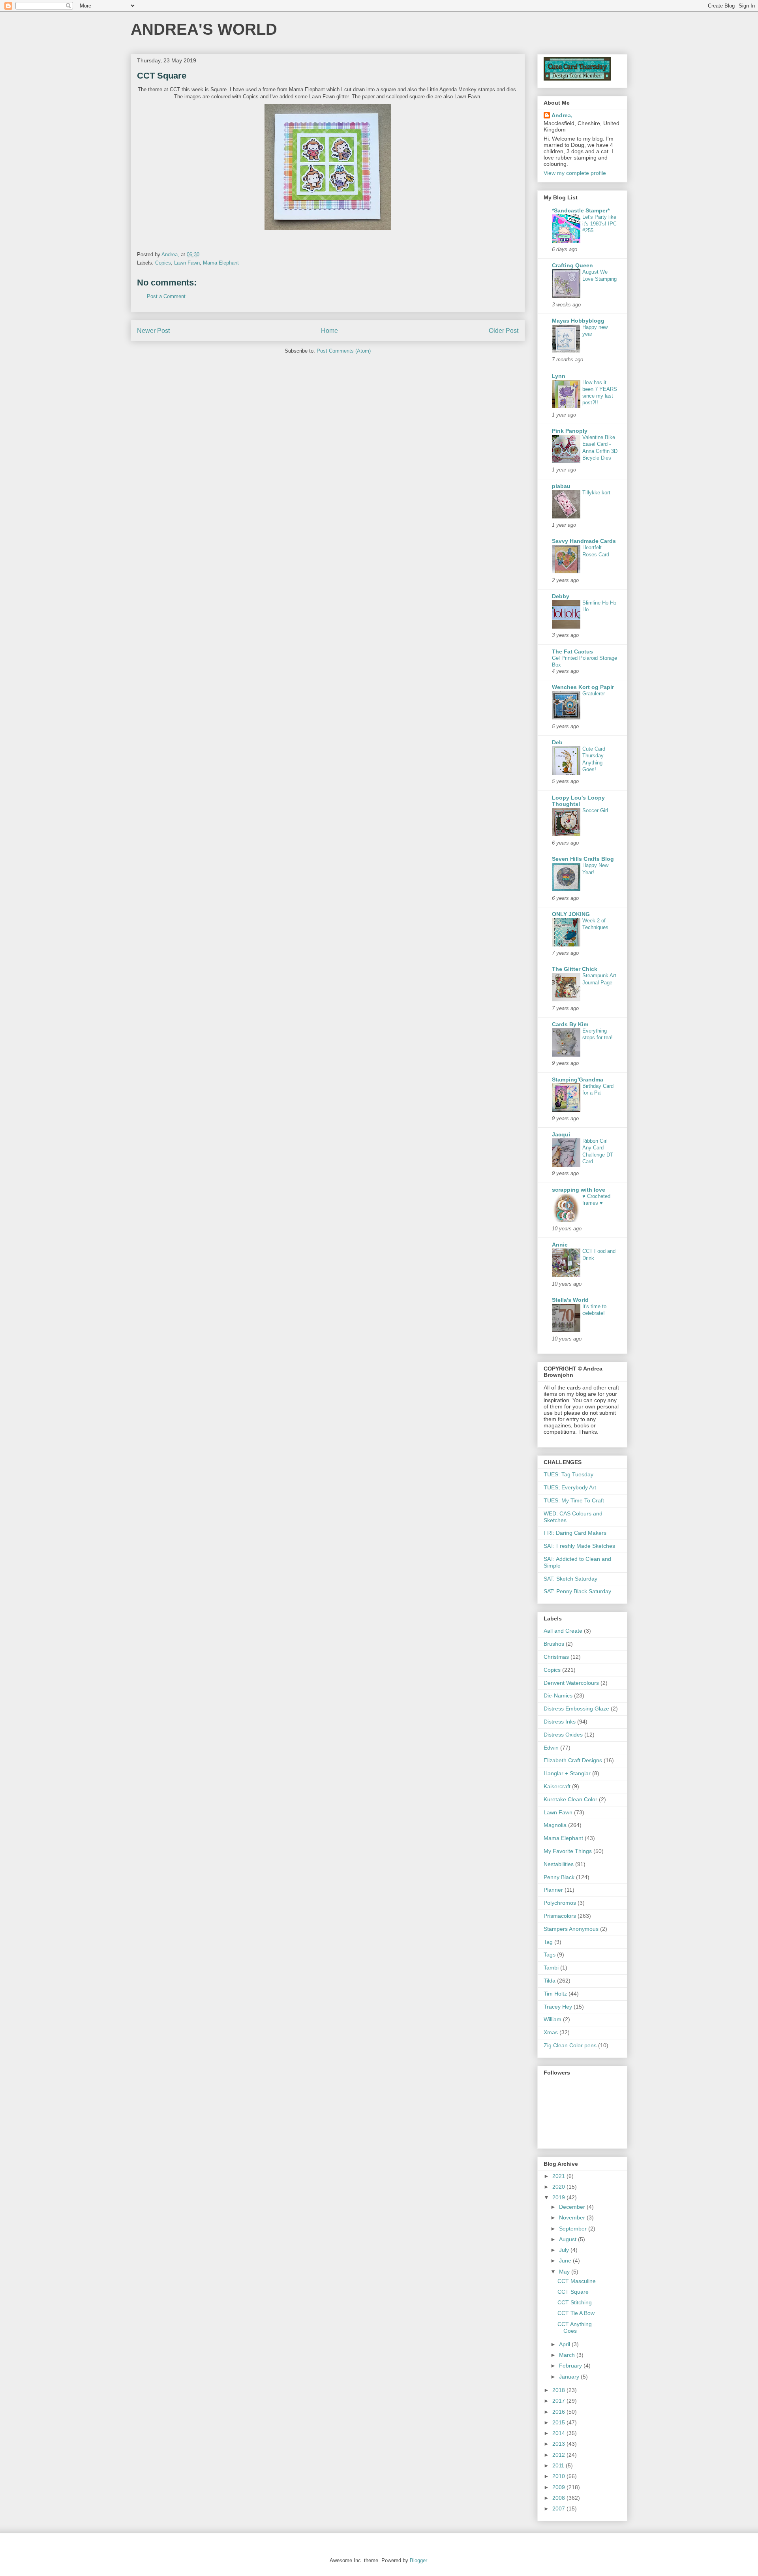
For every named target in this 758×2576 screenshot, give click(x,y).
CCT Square (573, 2292)
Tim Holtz (555, 1994)
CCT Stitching (575, 2302)
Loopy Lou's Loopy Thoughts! (578, 801)
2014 (559, 2433)
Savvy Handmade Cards (584, 541)
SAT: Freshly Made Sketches (579, 1546)
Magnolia (555, 1825)
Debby (561, 596)
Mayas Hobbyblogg (578, 321)
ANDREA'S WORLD (204, 29)
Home (329, 331)
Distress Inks (560, 1722)
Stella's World (570, 1300)
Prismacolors (560, 1916)
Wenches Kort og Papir (583, 687)
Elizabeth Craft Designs (573, 1760)
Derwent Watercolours (571, 1683)
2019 (559, 2197)
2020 (559, 2187)
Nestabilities (559, 1864)
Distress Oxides (563, 1735)
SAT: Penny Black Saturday (577, 1591)
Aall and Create (563, 1631)
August (568, 2239)
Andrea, (562, 115)
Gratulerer (594, 694)
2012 (559, 2455)
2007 (559, 2508)
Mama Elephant (221, 263)
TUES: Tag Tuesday (568, 1474)
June (566, 2261)
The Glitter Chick (575, 969)
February (571, 2366)
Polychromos (560, 1903)
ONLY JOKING (571, 914)
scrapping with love (579, 1190)
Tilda (550, 1981)
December (573, 2207)
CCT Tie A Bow (576, 2313)
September (574, 2229)
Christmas (556, 1657)
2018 (559, 2390)
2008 (559, 2498)
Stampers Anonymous (571, 1929)
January (570, 2377)
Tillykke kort (596, 493)
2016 (559, 2412)
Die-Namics (558, 1695)
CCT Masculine (577, 2281)
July (565, 2250)
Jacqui (561, 1134)
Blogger (418, 2560)
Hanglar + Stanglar (567, 1773)
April (565, 2344)
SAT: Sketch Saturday (570, 1579)
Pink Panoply (570, 431)
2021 (559, 2176)
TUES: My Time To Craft (574, 1500)
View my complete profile (575, 173)
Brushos (554, 1644)
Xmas (551, 2032)
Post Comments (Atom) (344, 351)
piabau (561, 486)
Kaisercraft (557, 1786)
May (565, 2272)
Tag (548, 1942)
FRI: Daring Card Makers (575, 1533)
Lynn (559, 376)
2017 (559, 2401)
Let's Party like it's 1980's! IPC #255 (599, 224)
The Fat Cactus (572, 652)
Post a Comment (166, 296)
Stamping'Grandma (578, 1080)
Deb (557, 742)
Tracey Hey (558, 2007)
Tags (550, 1955)
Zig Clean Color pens (570, 2045)
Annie (560, 1245)
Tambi (551, 1968)
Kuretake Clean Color (570, 1799)
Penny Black (559, 1877)
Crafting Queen (572, 265)
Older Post (504, 331)
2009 (559, 2487)
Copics (163, 263)
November (573, 2217)
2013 (559, 2444)
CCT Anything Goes (575, 2327)
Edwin (551, 1748)
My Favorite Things (568, 1851)
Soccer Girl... (598, 810)
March (568, 2355)
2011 (559, 2465)
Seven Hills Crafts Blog (583, 859)
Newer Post (153, 331)
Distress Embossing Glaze (576, 1709)
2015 (559, 2422)
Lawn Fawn (187, 263)
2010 (559, 2476)
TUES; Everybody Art (570, 1487)
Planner (553, 1890)
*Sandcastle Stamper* (581, 210)
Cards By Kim (570, 1024)
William (553, 2019)
